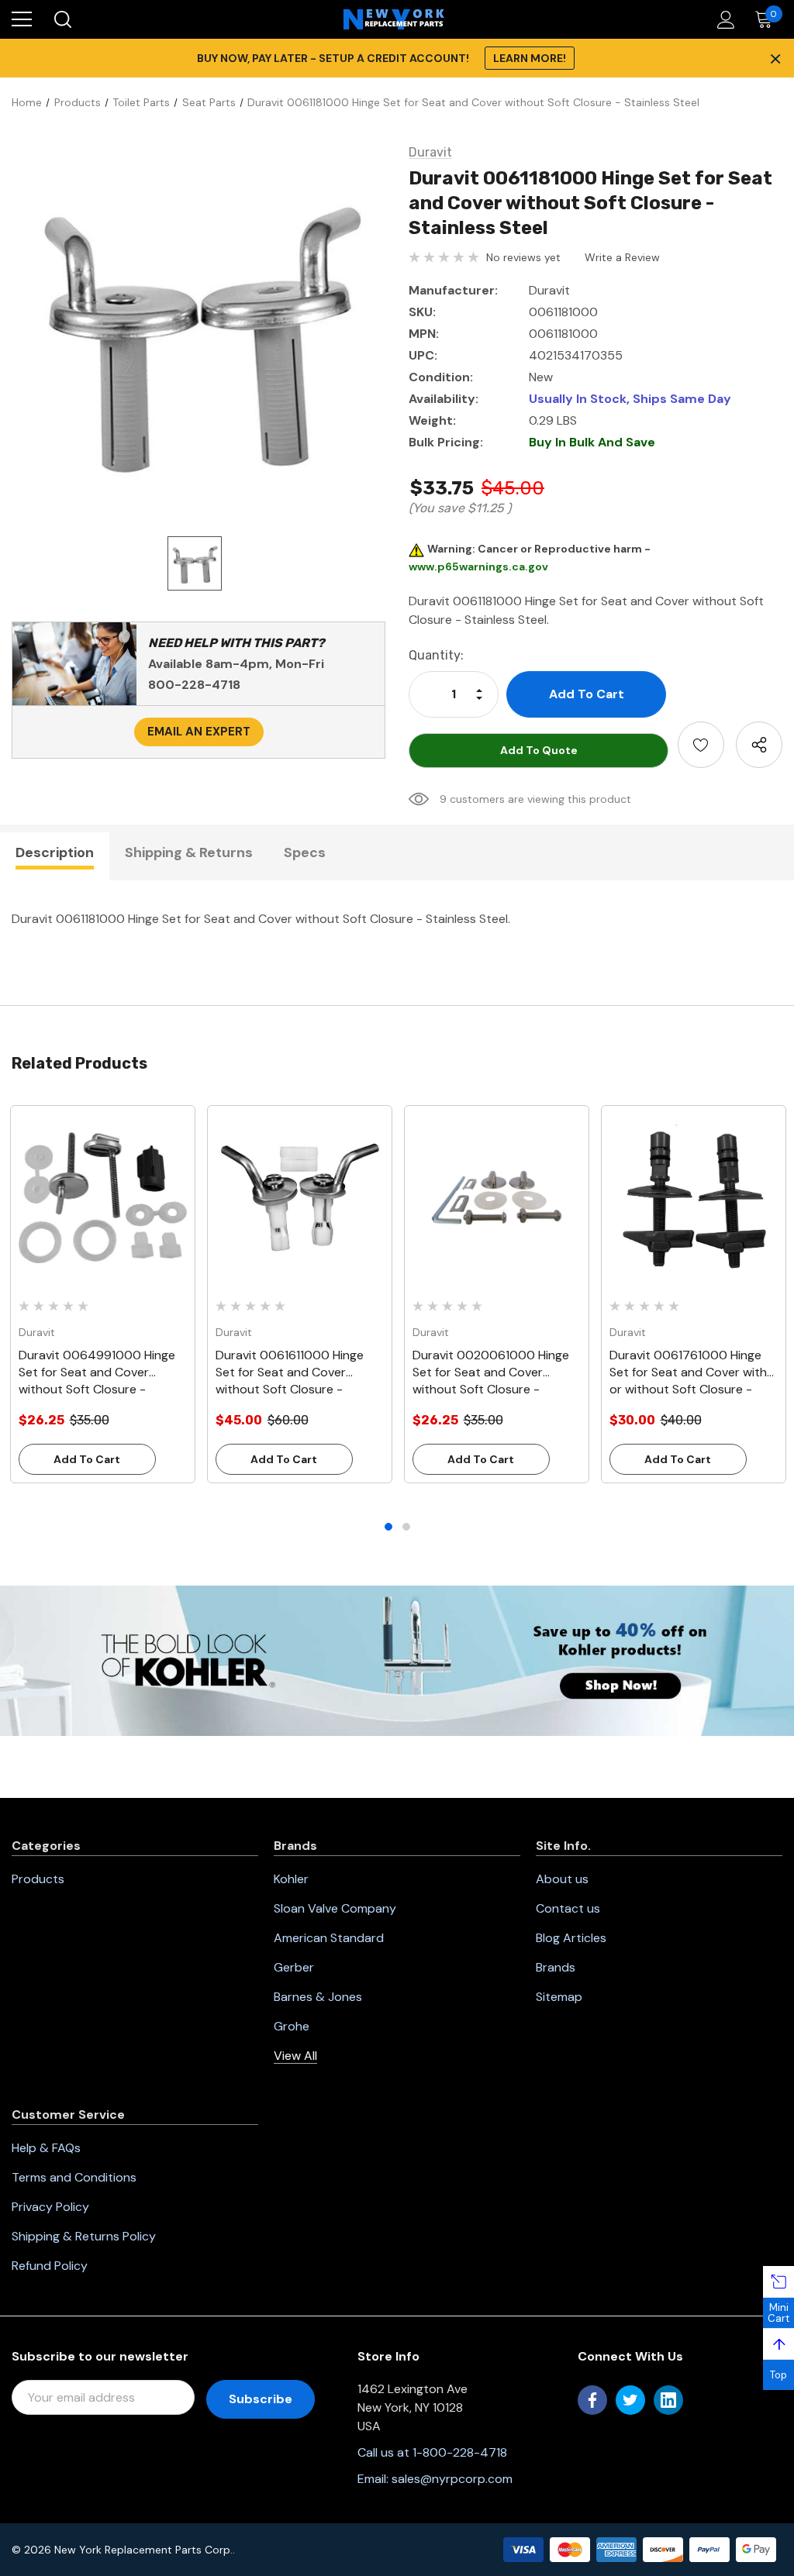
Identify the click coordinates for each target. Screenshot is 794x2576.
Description (55, 852)
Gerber (294, 1967)
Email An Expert (199, 732)
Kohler (291, 1879)
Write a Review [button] (622, 257)
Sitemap (559, 1997)
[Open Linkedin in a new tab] (668, 2400)
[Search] (62, 19)
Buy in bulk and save (592, 442)
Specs (305, 852)
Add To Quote (539, 750)
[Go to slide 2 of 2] (406, 1527)
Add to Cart (87, 1459)
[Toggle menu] (22, 19)
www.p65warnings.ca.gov (478, 567)
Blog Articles (571, 1938)
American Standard (329, 1938)
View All (295, 2056)
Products (38, 1879)
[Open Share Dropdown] (759, 745)
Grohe (292, 2026)
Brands (556, 1967)
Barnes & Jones (318, 1997)
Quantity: (436, 655)
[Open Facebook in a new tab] (592, 2400)
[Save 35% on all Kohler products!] (397, 1660)
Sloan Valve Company (335, 1908)
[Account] (723, 20)
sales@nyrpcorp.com (452, 2479)
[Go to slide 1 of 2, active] (388, 1527)
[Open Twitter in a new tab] (630, 2400)
